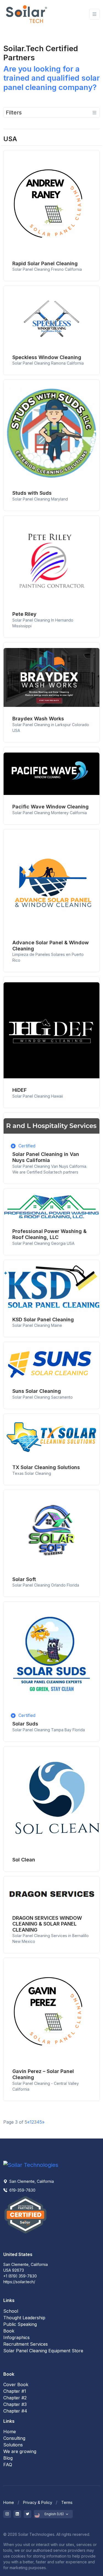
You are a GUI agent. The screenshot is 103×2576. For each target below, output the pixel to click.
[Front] (27, 14)
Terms (67, 2502)
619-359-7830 (22, 2190)
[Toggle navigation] (94, 14)
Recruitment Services (26, 2344)
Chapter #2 (15, 2398)
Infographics (16, 2337)
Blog (8, 2458)
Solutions (13, 2445)
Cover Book (16, 2384)
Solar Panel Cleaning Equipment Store (43, 2351)
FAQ (8, 2465)
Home (10, 2432)
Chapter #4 (15, 2411)
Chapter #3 (15, 2404)
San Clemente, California (31, 2181)
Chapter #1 (15, 2391)
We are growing (20, 2451)
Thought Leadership (24, 2318)
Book (9, 2331)
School (11, 2311)
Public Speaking (20, 2324)
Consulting (14, 2438)
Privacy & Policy (38, 2502)
